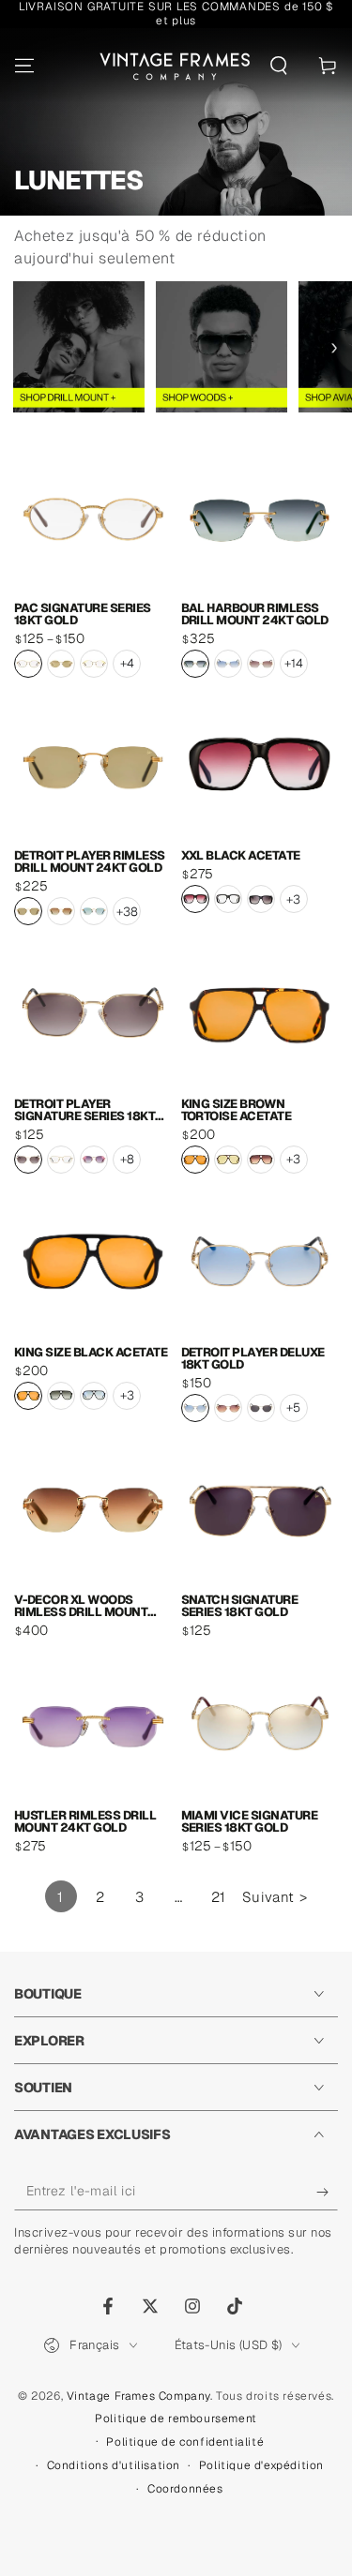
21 (219, 1897)
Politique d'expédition (261, 2465)
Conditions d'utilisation (114, 2465)
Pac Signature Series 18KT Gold (83, 614)
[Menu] (24, 66)
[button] (279, 66)
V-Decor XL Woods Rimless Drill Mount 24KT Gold (81, 1606)
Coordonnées (185, 2489)
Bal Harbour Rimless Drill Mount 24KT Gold (255, 614)
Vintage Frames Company (138, 2396)
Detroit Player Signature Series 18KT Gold (84, 1110)
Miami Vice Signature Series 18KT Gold (250, 1821)
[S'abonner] (327, 2192)
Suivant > (275, 1897)
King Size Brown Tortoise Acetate (237, 1110)
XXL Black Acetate (241, 855)
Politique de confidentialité (185, 2442)
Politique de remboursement (176, 2419)
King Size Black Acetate (91, 1352)
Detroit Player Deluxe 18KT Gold (253, 1358)
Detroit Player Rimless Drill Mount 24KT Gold (90, 861)
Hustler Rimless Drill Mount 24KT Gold (85, 1821)
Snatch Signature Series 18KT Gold (240, 1606)
